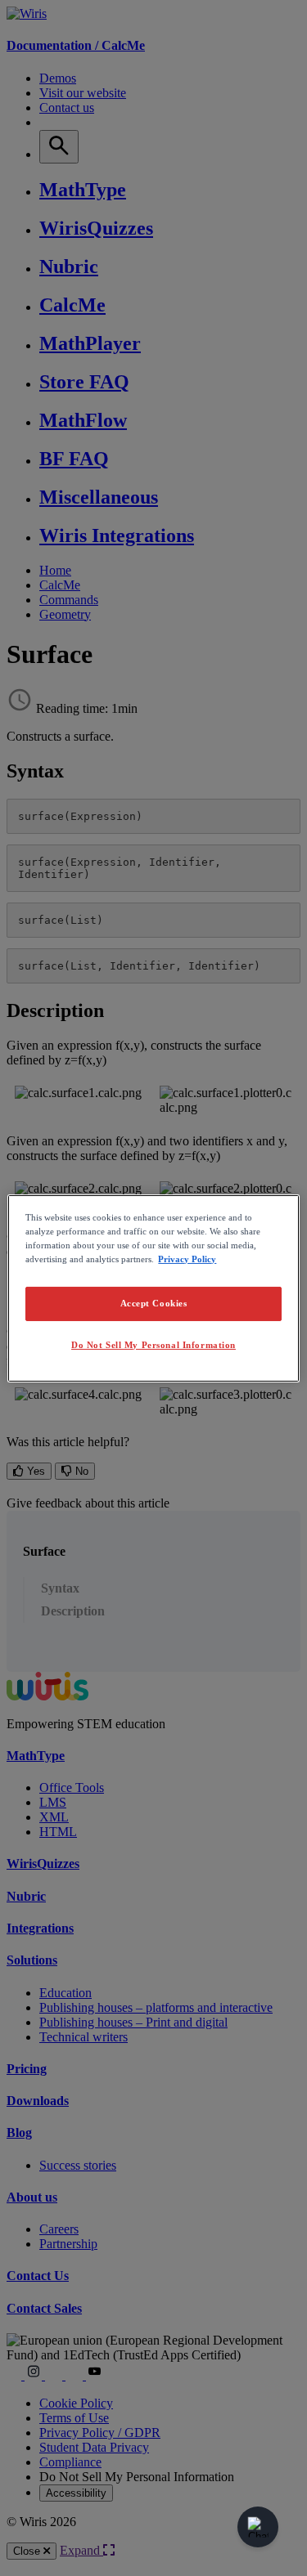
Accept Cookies (154, 1303)
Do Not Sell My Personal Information (153, 1345)
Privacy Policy (187, 1259)
